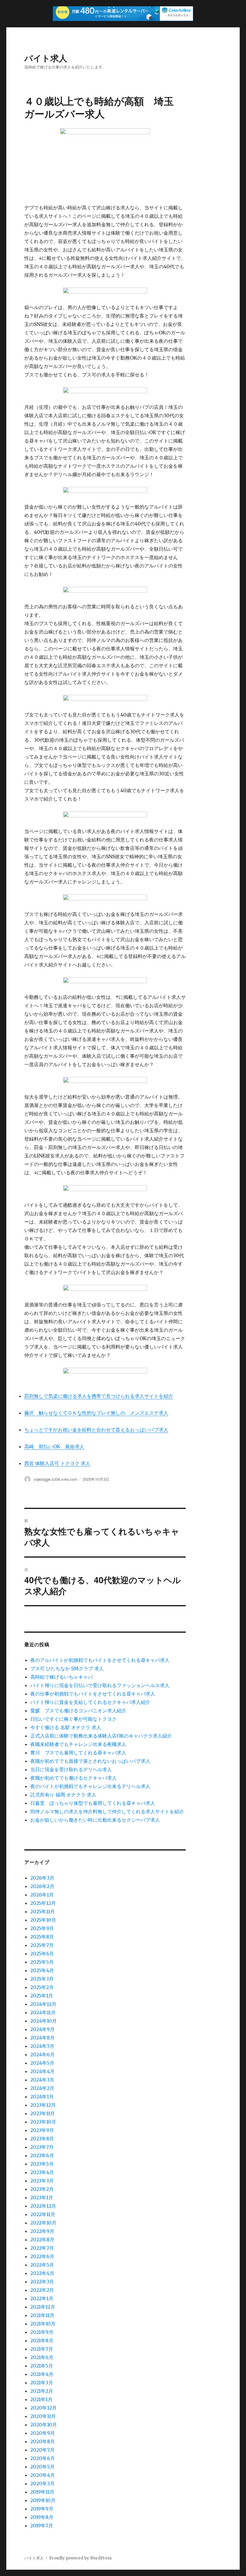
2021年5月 (42, 2366)
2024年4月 (42, 2071)
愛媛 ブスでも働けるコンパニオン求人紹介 (78, 1711)
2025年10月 (43, 1920)
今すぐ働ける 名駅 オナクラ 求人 (66, 1727)
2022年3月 (42, 2282)
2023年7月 (42, 2147)
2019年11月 (42, 2492)
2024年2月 (42, 2088)
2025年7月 (42, 1945)
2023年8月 (42, 2139)
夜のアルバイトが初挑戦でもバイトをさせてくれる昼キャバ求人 (100, 1660)
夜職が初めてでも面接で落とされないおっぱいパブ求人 (90, 1761)
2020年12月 (43, 2408)
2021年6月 (42, 2357)
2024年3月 (42, 2080)
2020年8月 (43, 2441)
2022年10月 (43, 2223)
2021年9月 (42, 2332)
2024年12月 (43, 2004)
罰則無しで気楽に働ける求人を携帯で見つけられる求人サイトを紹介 (99, 1396)
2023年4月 (42, 2172)
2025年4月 (42, 1970)
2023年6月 (42, 2155)
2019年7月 (42, 2526)
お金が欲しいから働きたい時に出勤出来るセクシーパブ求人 (95, 1820)
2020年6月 (43, 2458)
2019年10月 (43, 2500)
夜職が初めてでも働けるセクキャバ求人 (73, 1778)
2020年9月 (43, 2433)
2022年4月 (42, 2273)
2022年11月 (43, 2214)
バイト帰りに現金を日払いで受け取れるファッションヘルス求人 (100, 1685)
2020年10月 (44, 2425)
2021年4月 (42, 2374)
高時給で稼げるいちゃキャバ (61, 1677)
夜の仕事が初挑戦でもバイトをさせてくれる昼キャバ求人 (93, 1694)
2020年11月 (43, 2416)
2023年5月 (42, 2164)
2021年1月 (41, 2399)
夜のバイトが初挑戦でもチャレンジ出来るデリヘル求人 (90, 1786)
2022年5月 (42, 2265)
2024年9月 (42, 2029)
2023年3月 (42, 2181)
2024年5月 (42, 2063)
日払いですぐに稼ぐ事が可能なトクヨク (73, 1719)
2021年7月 (42, 2349)
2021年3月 (42, 2383)
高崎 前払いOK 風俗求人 (54, 1446)
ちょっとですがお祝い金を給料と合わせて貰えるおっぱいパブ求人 (96, 1430)
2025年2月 (42, 1987)
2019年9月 (42, 2509)
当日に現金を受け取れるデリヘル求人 (71, 1769)
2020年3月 (42, 2483)
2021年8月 (42, 2340)
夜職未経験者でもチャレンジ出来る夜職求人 (78, 1744)
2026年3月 (42, 1878)
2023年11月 (43, 2113)
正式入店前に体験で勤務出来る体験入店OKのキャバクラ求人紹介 (101, 1736)
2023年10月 (43, 2122)
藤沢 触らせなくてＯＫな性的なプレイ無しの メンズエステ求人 (96, 1413)
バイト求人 (46, 58)
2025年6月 (42, 1954)
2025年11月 (43, 1911)
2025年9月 (42, 1928)
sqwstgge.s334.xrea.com (56, 1479)
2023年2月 (42, 2189)
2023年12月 (43, 2105)
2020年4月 (43, 2475)
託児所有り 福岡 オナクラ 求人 (63, 1795)
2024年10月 (43, 2021)
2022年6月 (42, 2256)
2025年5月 (42, 1962)
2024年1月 (42, 2097)
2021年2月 (42, 2391)
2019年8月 (42, 2517)
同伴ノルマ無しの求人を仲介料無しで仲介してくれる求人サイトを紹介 (107, 1811)
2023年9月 (42, 2130)
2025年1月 (42, 1996)
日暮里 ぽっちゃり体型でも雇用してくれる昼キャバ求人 (93, 1803)
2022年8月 (42, 2240)
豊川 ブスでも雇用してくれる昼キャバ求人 (78, 1753)
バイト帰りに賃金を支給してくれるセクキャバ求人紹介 (90, 1702)
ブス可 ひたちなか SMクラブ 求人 (67, 1668)
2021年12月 (43, 2307)
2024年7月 (42, 2046)
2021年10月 (43, 2324)
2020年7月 (42, 2450)
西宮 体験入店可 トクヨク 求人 (57, 1463)
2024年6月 (42, 2054)
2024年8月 (42, 2038)
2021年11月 (42, 2315)
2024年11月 (43, 2012)
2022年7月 (42, 2248)
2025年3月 (42, 1979)
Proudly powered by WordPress (80, 2558)
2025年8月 (42, 1937)
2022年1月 (42, 2298)
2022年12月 (43, 2206)
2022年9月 (42, 2231)
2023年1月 (42, 2197)
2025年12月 (43, 1903)
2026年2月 (42, 1886)
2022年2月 (42, 2290)
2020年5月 (42, 2467)
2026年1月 (42, 1895)
